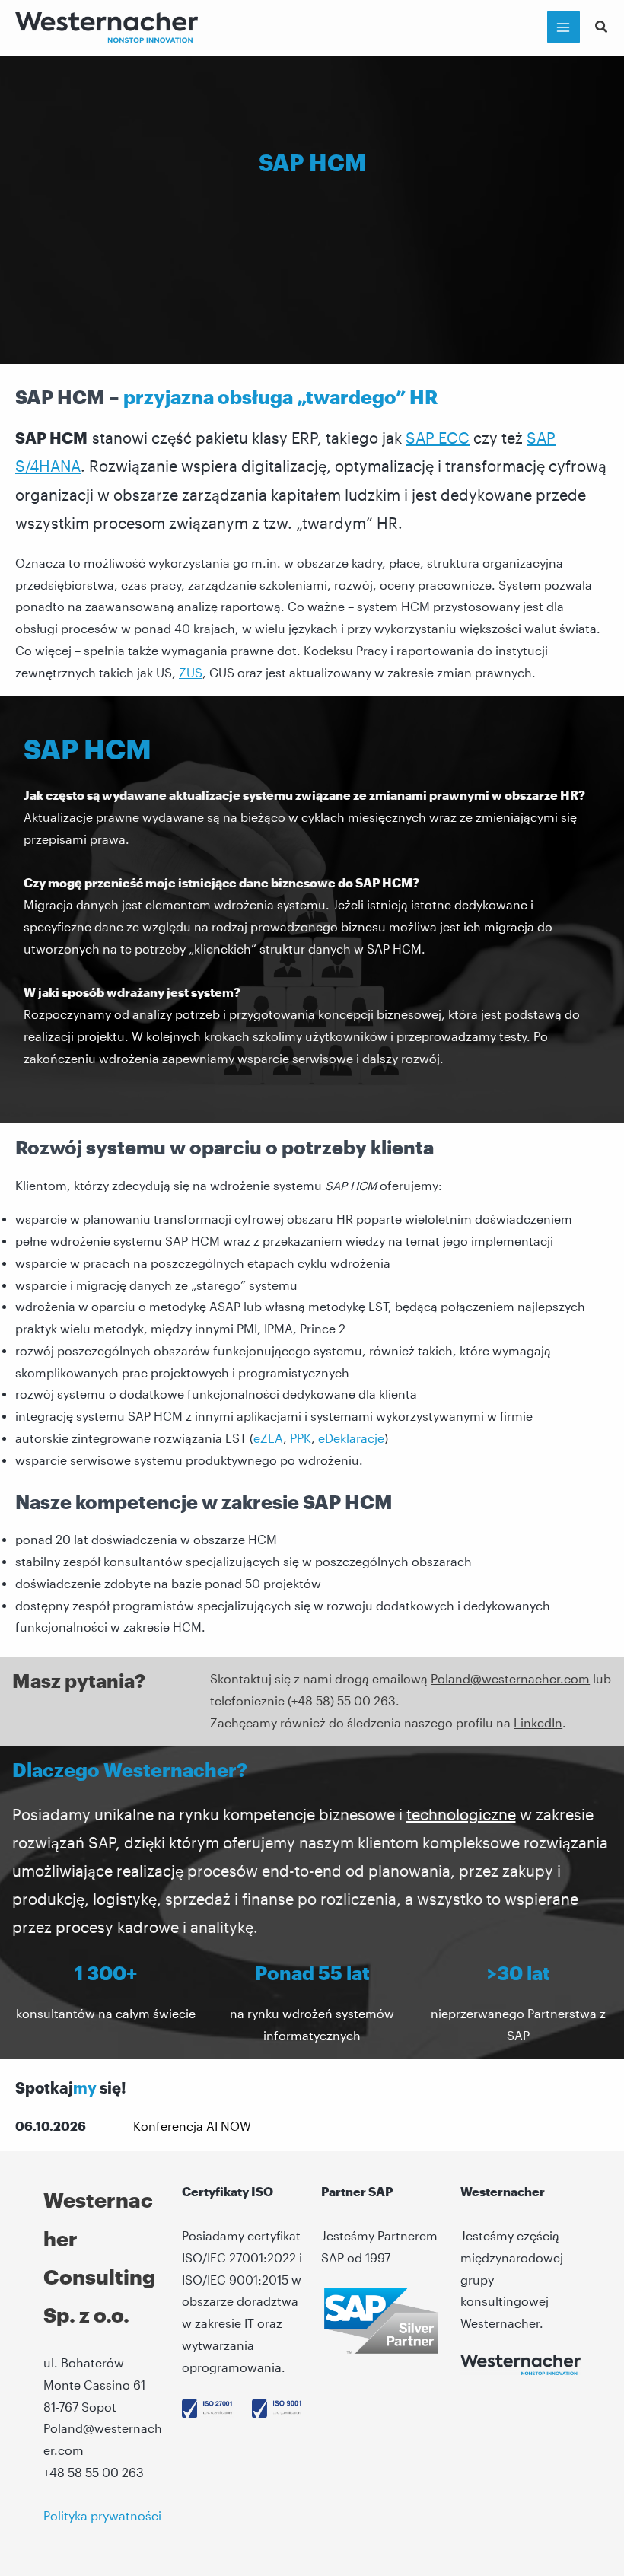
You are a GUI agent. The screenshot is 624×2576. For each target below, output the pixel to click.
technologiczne (461, 1814)
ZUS (191, 673)
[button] (602, 28)
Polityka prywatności (102, 2516)
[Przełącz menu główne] (564, 27)
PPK (301, 1438)
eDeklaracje (351, 1438)
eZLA (268, 1438)
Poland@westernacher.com (510, 1679)
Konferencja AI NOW (192, 2126)
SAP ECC (438, 438)
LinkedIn (538, 1723)
